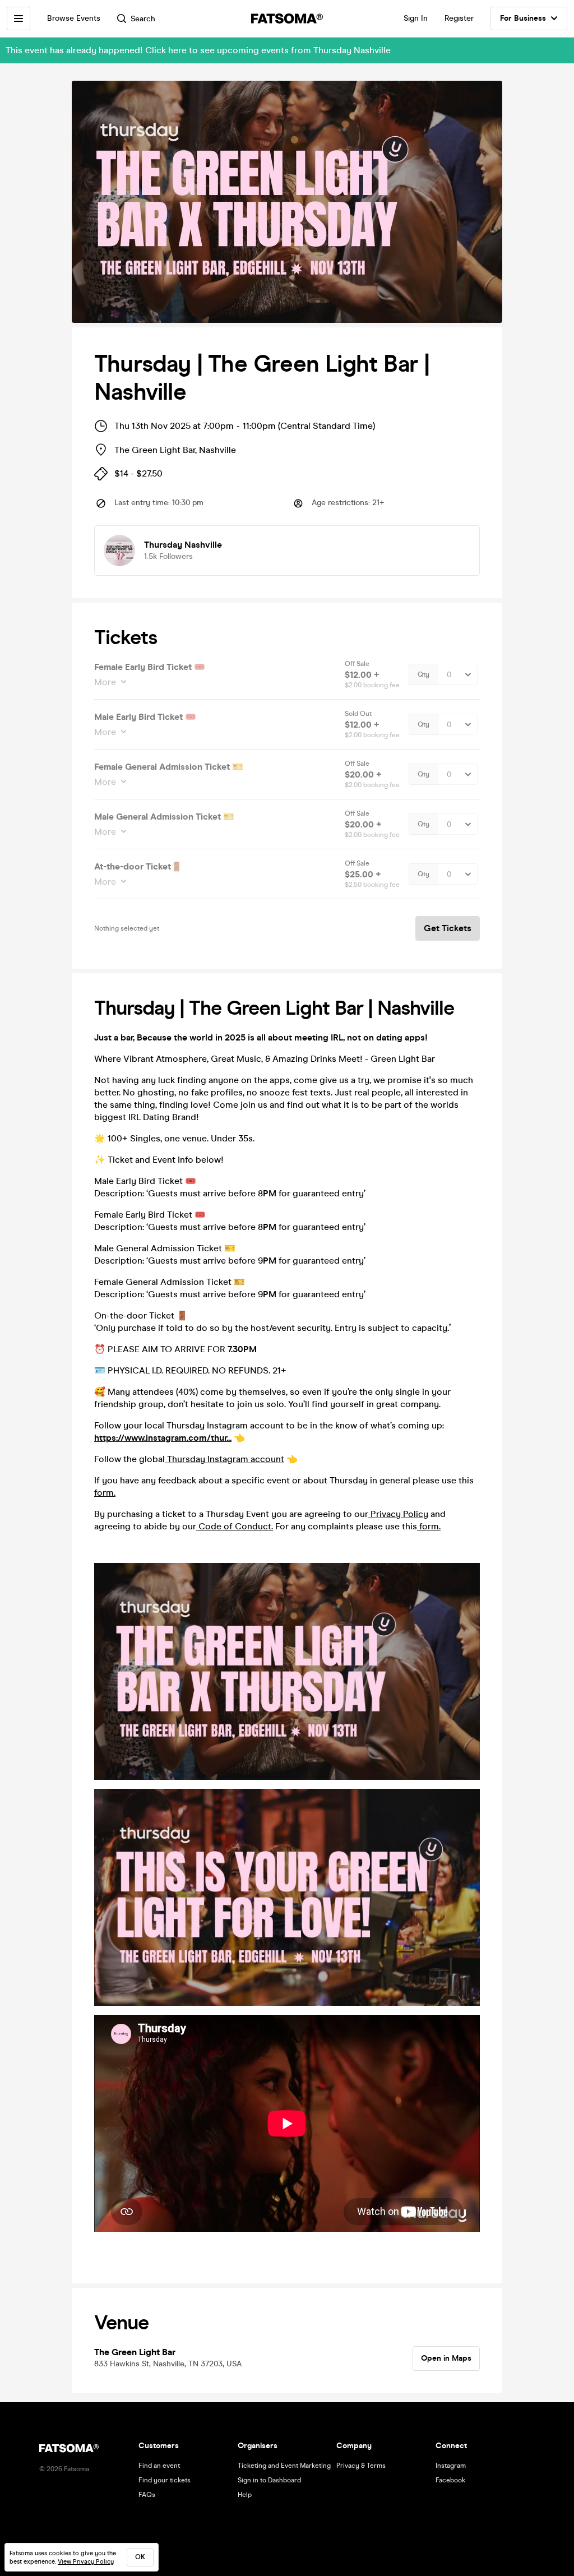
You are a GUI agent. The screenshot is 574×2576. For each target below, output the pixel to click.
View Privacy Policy (86, 2562)
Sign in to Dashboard (269, 2480)
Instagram (451, 2466)
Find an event (159, 2466)
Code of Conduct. (235, 1526)
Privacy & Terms (361, 2466)
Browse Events (74, 18)
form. (105, 1493)
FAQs (147, 2495)
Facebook (450, 2480)
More (105, 682)
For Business (523, 18)
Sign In (416, 18)
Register (459, 18)
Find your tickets (165, 2480)
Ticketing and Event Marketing (284, 2466)
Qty (423, 674)
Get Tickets (448, 928)
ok (140, 2557)
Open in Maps (446, 2358)
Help (245, 2495)
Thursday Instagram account (224, 1459)
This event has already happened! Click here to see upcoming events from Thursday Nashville (198, 50)
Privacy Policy (398, 1514)
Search (143, 19)
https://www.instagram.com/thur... (163, 1438)
